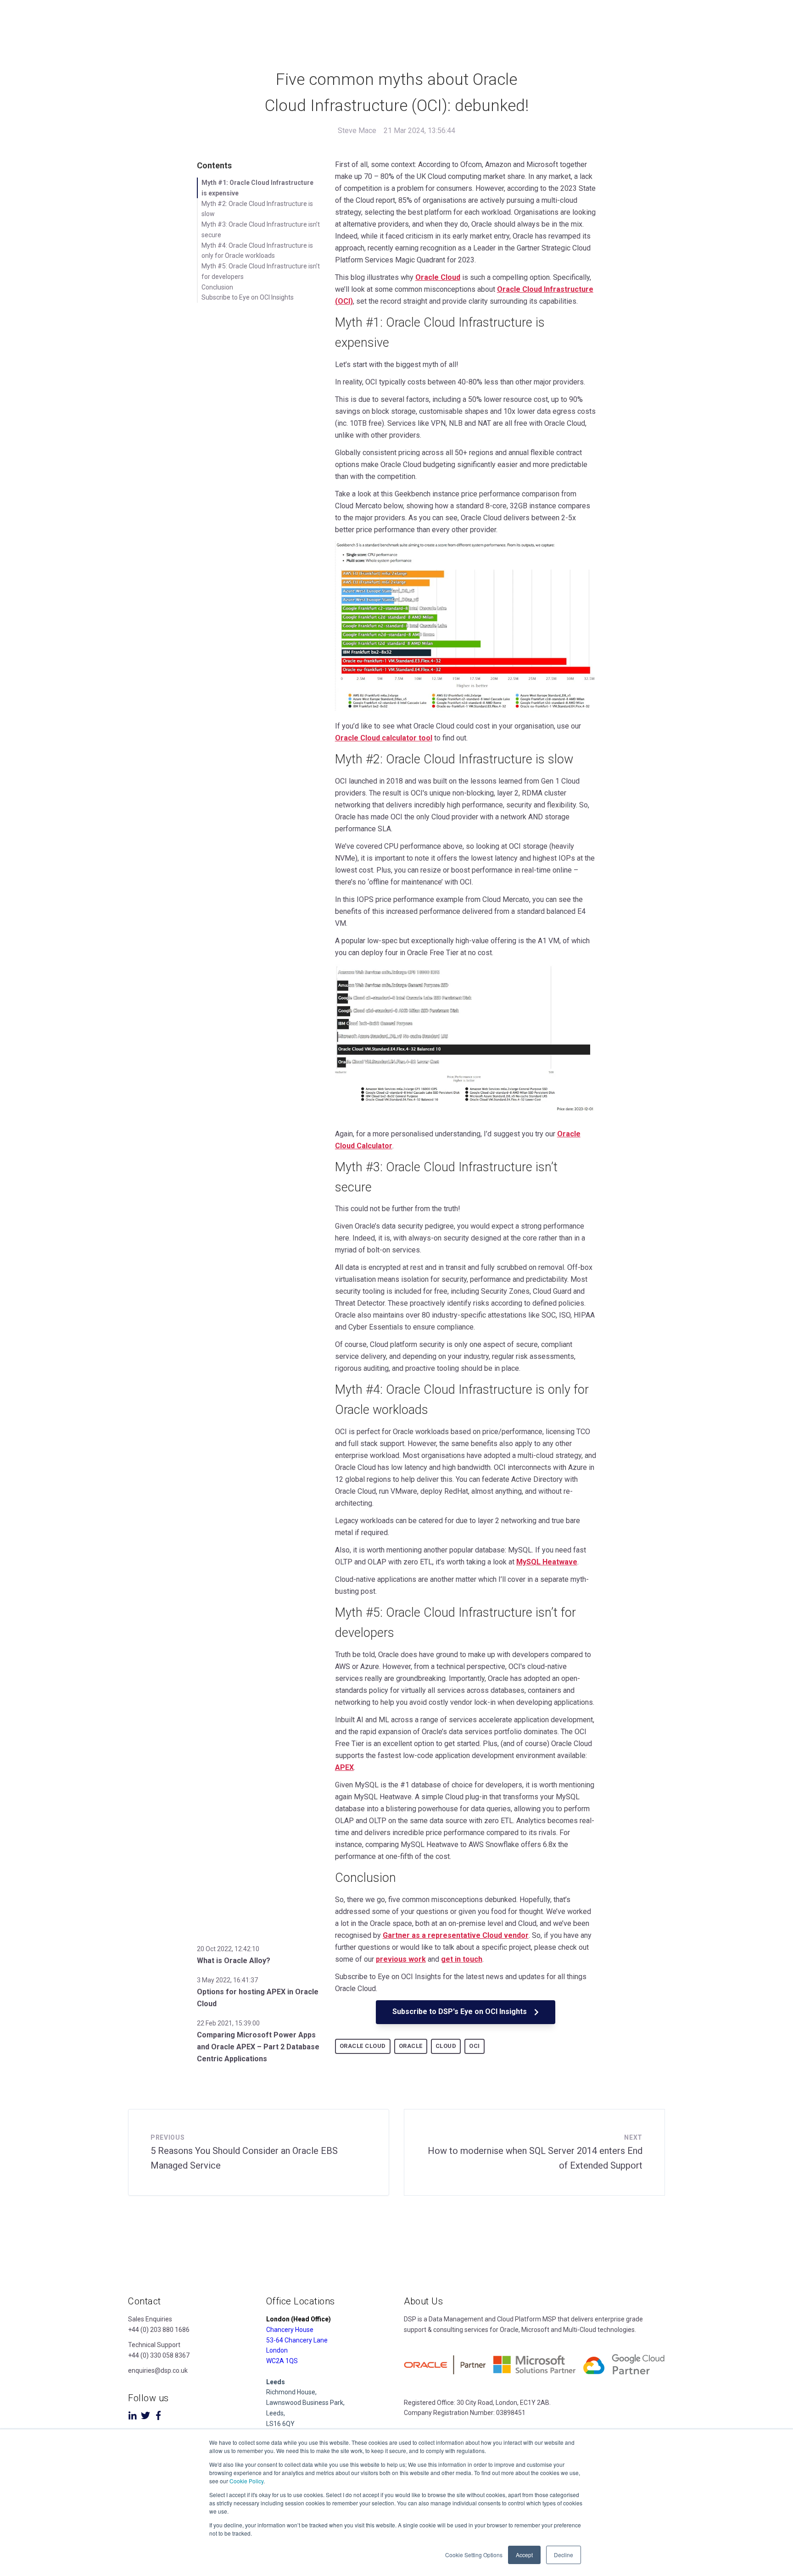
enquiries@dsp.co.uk (158, 2370)
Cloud (446, 2046)
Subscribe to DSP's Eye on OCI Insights (461, 2011)
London (277, 2350)
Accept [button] (524, 2555)
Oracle (411, 2046)
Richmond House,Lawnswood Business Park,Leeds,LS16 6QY (305, 2403)
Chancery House (290, 2330)
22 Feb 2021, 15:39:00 (228, 2023)
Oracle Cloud (438, 277)
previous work (401, 1959)
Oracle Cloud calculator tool (384, 738)
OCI (475, 2046)
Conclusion (217, 287)
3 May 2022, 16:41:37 (227, 1980)
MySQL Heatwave (547, 1562)
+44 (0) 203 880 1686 (159, 2330)
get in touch (462, 1959)
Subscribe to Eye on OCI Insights (248, 297)
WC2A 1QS (282, 2361)
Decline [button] (564, 2555)
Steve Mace (357, 131)
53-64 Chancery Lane (297, 2340)
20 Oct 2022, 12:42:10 (228, 1949)
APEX (344, 1767)
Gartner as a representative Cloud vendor (456, 1935)
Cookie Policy (246, 2481)
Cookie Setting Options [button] (474, 2555)
